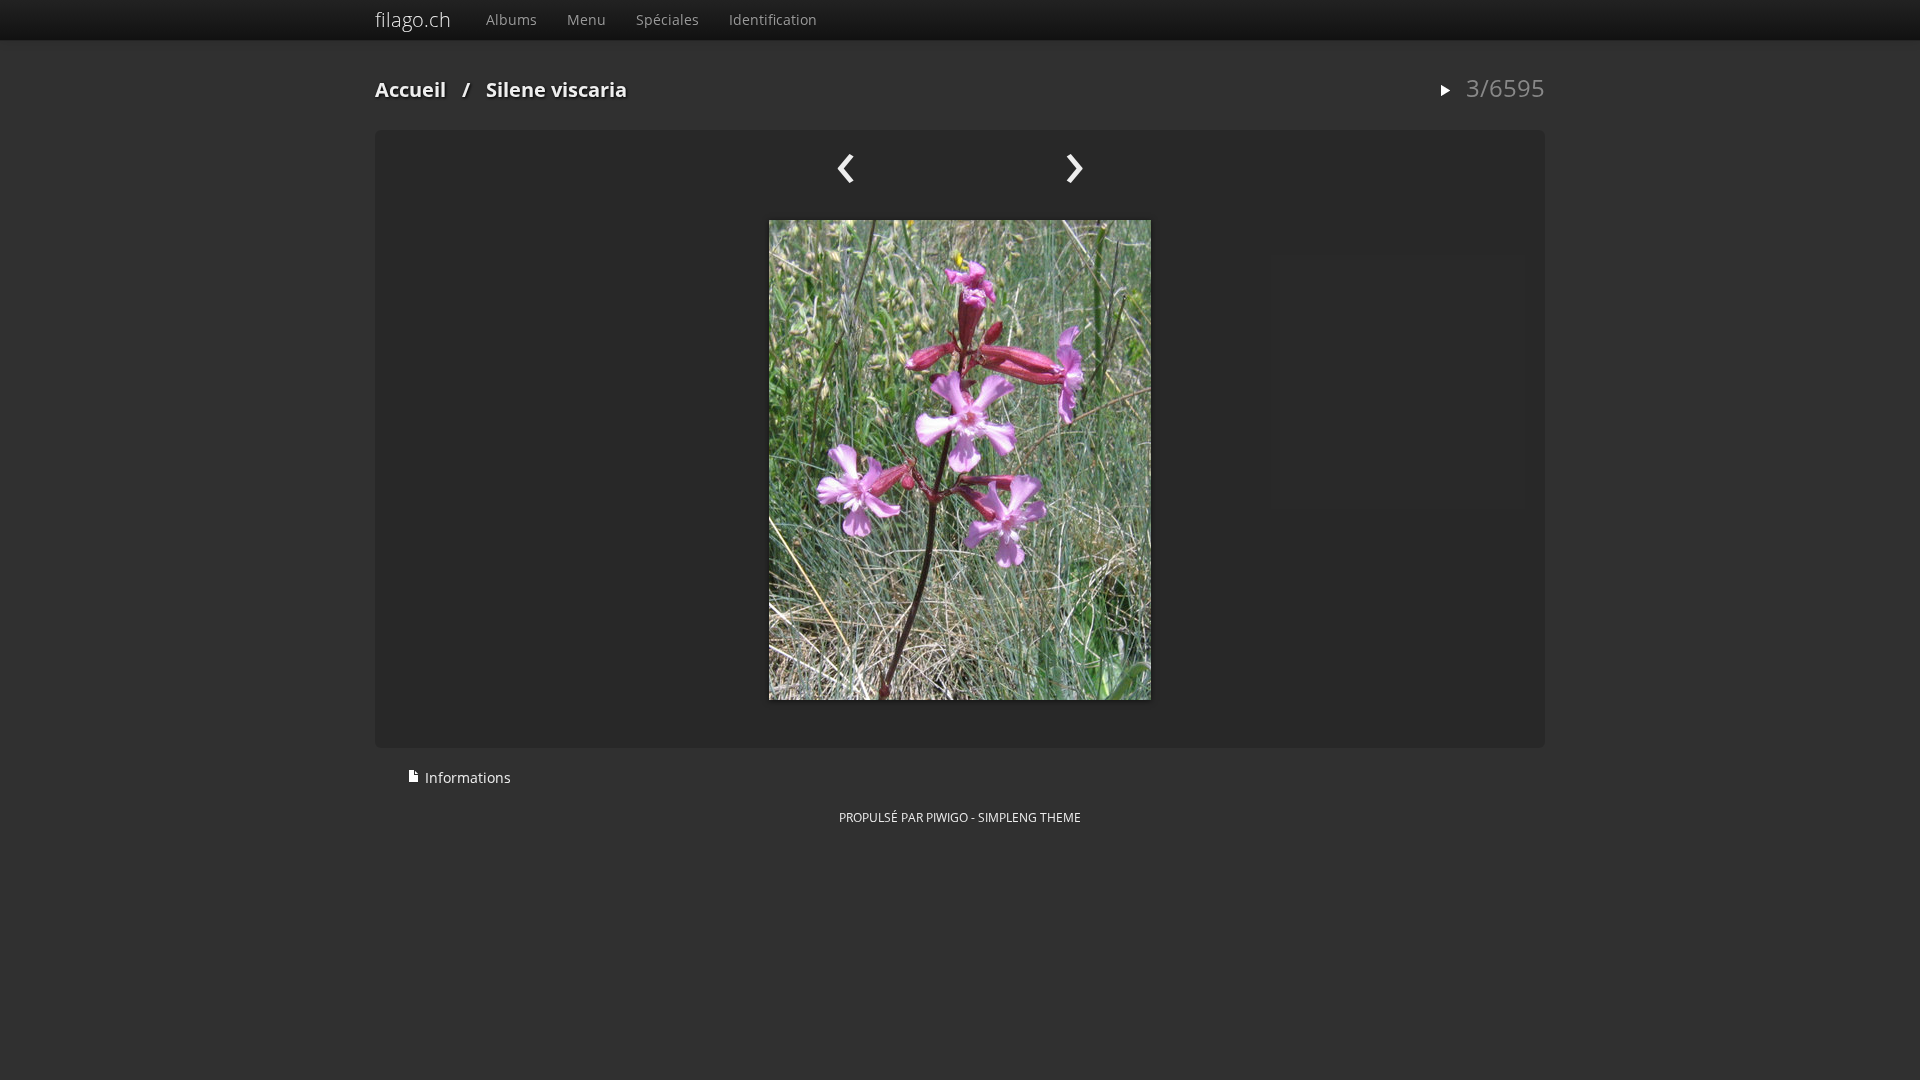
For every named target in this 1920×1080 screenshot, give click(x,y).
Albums (511, 19)
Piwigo (947, 817)
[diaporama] (1445, 91)
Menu (586, 19)
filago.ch (413, 19)
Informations (466, 777)
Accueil (410, 89)
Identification (773, 19)
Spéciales (667, 19)
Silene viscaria (556, 89)
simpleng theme (1029, 817)
